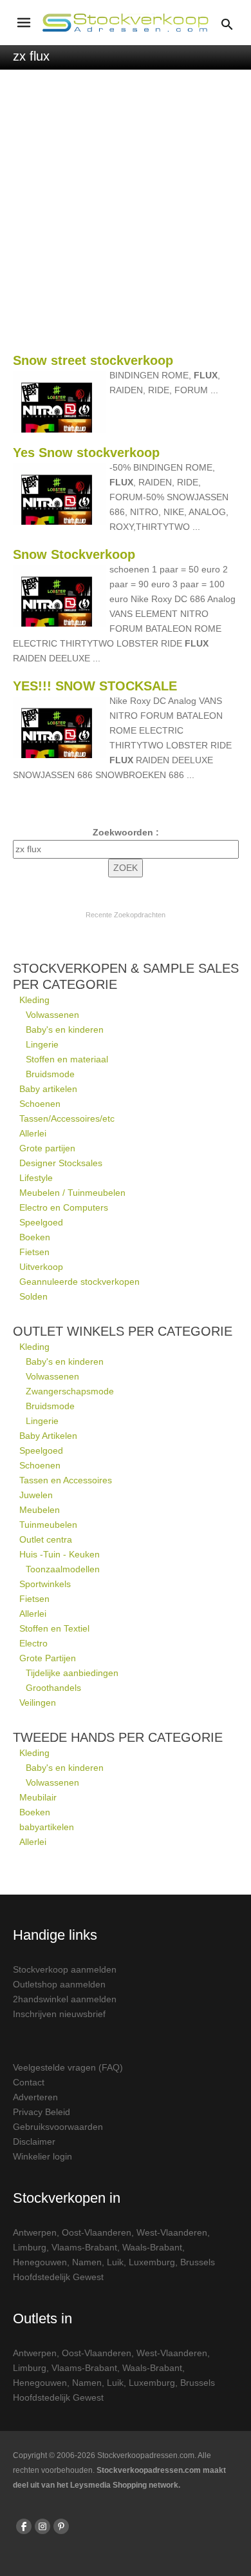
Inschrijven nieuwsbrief (59, 2014)
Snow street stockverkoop (93, 360)
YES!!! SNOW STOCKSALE (95, 686)
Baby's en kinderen (65, 1029)
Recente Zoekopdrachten (126, 915)
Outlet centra (46, 1539)
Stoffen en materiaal (67, 1059)
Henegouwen (40, 2262)
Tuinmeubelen (48, 1525)
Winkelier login (42, 2156)
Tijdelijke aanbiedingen (72, 1673)
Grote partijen (47, 1148)
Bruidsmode (50, 1074)
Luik (115, 2262)
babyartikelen (47, 1827)
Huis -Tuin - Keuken (60, 1554)
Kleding (34, 1000)
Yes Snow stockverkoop (86, 453)
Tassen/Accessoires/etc (67, 1118)
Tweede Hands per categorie (118, 1737)
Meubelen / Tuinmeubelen (72, 1193)
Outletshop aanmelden (59, 1984)
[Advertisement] (126, 218)
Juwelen (36, 1495)
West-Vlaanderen (172, 2232)
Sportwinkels (45, 1584)
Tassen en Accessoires (66, 1480)
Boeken (35, 1237)
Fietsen (34, 1252)
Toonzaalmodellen (63, 1569)
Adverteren (35, 2097)
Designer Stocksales (61, 1163)
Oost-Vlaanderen (97, 2232)
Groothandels (53, 1688)
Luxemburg (152, 2262)
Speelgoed (41, 1222)
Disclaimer (34, 2142)
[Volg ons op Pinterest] (61, 2526)
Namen (87, 2262)
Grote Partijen (48, 1658)
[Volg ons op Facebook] (24, 2526)
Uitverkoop (41, 1267)
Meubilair (38, 1797)
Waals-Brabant (152, 2247)
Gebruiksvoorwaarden (58, 2127)
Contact (29, 2082)
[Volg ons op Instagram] (42, 2526)
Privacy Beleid (42, 2112)
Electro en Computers (64, 1207)
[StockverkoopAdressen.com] (126, 23)
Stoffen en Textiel (54, 1628)
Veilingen (38, 1703)
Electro (33, 1643)
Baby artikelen (48, 1089)
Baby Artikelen (48, 1436)
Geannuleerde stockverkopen (79, 1282)
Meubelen (40, 1510)
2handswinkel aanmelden (65, 1999)
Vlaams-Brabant (84, 2247)
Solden (33, 1296)
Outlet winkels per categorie (123, 1331)
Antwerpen (35, 2232)
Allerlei (33, 1133)
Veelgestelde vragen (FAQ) (68, 2067)
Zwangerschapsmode (70, 1391)
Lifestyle (36, 1178)
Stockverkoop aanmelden (65, 1969)
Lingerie (42, 1044)
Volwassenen (52, 1015)
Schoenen (40, 1104)
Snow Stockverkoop (74, 554)
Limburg (30, 2247)
